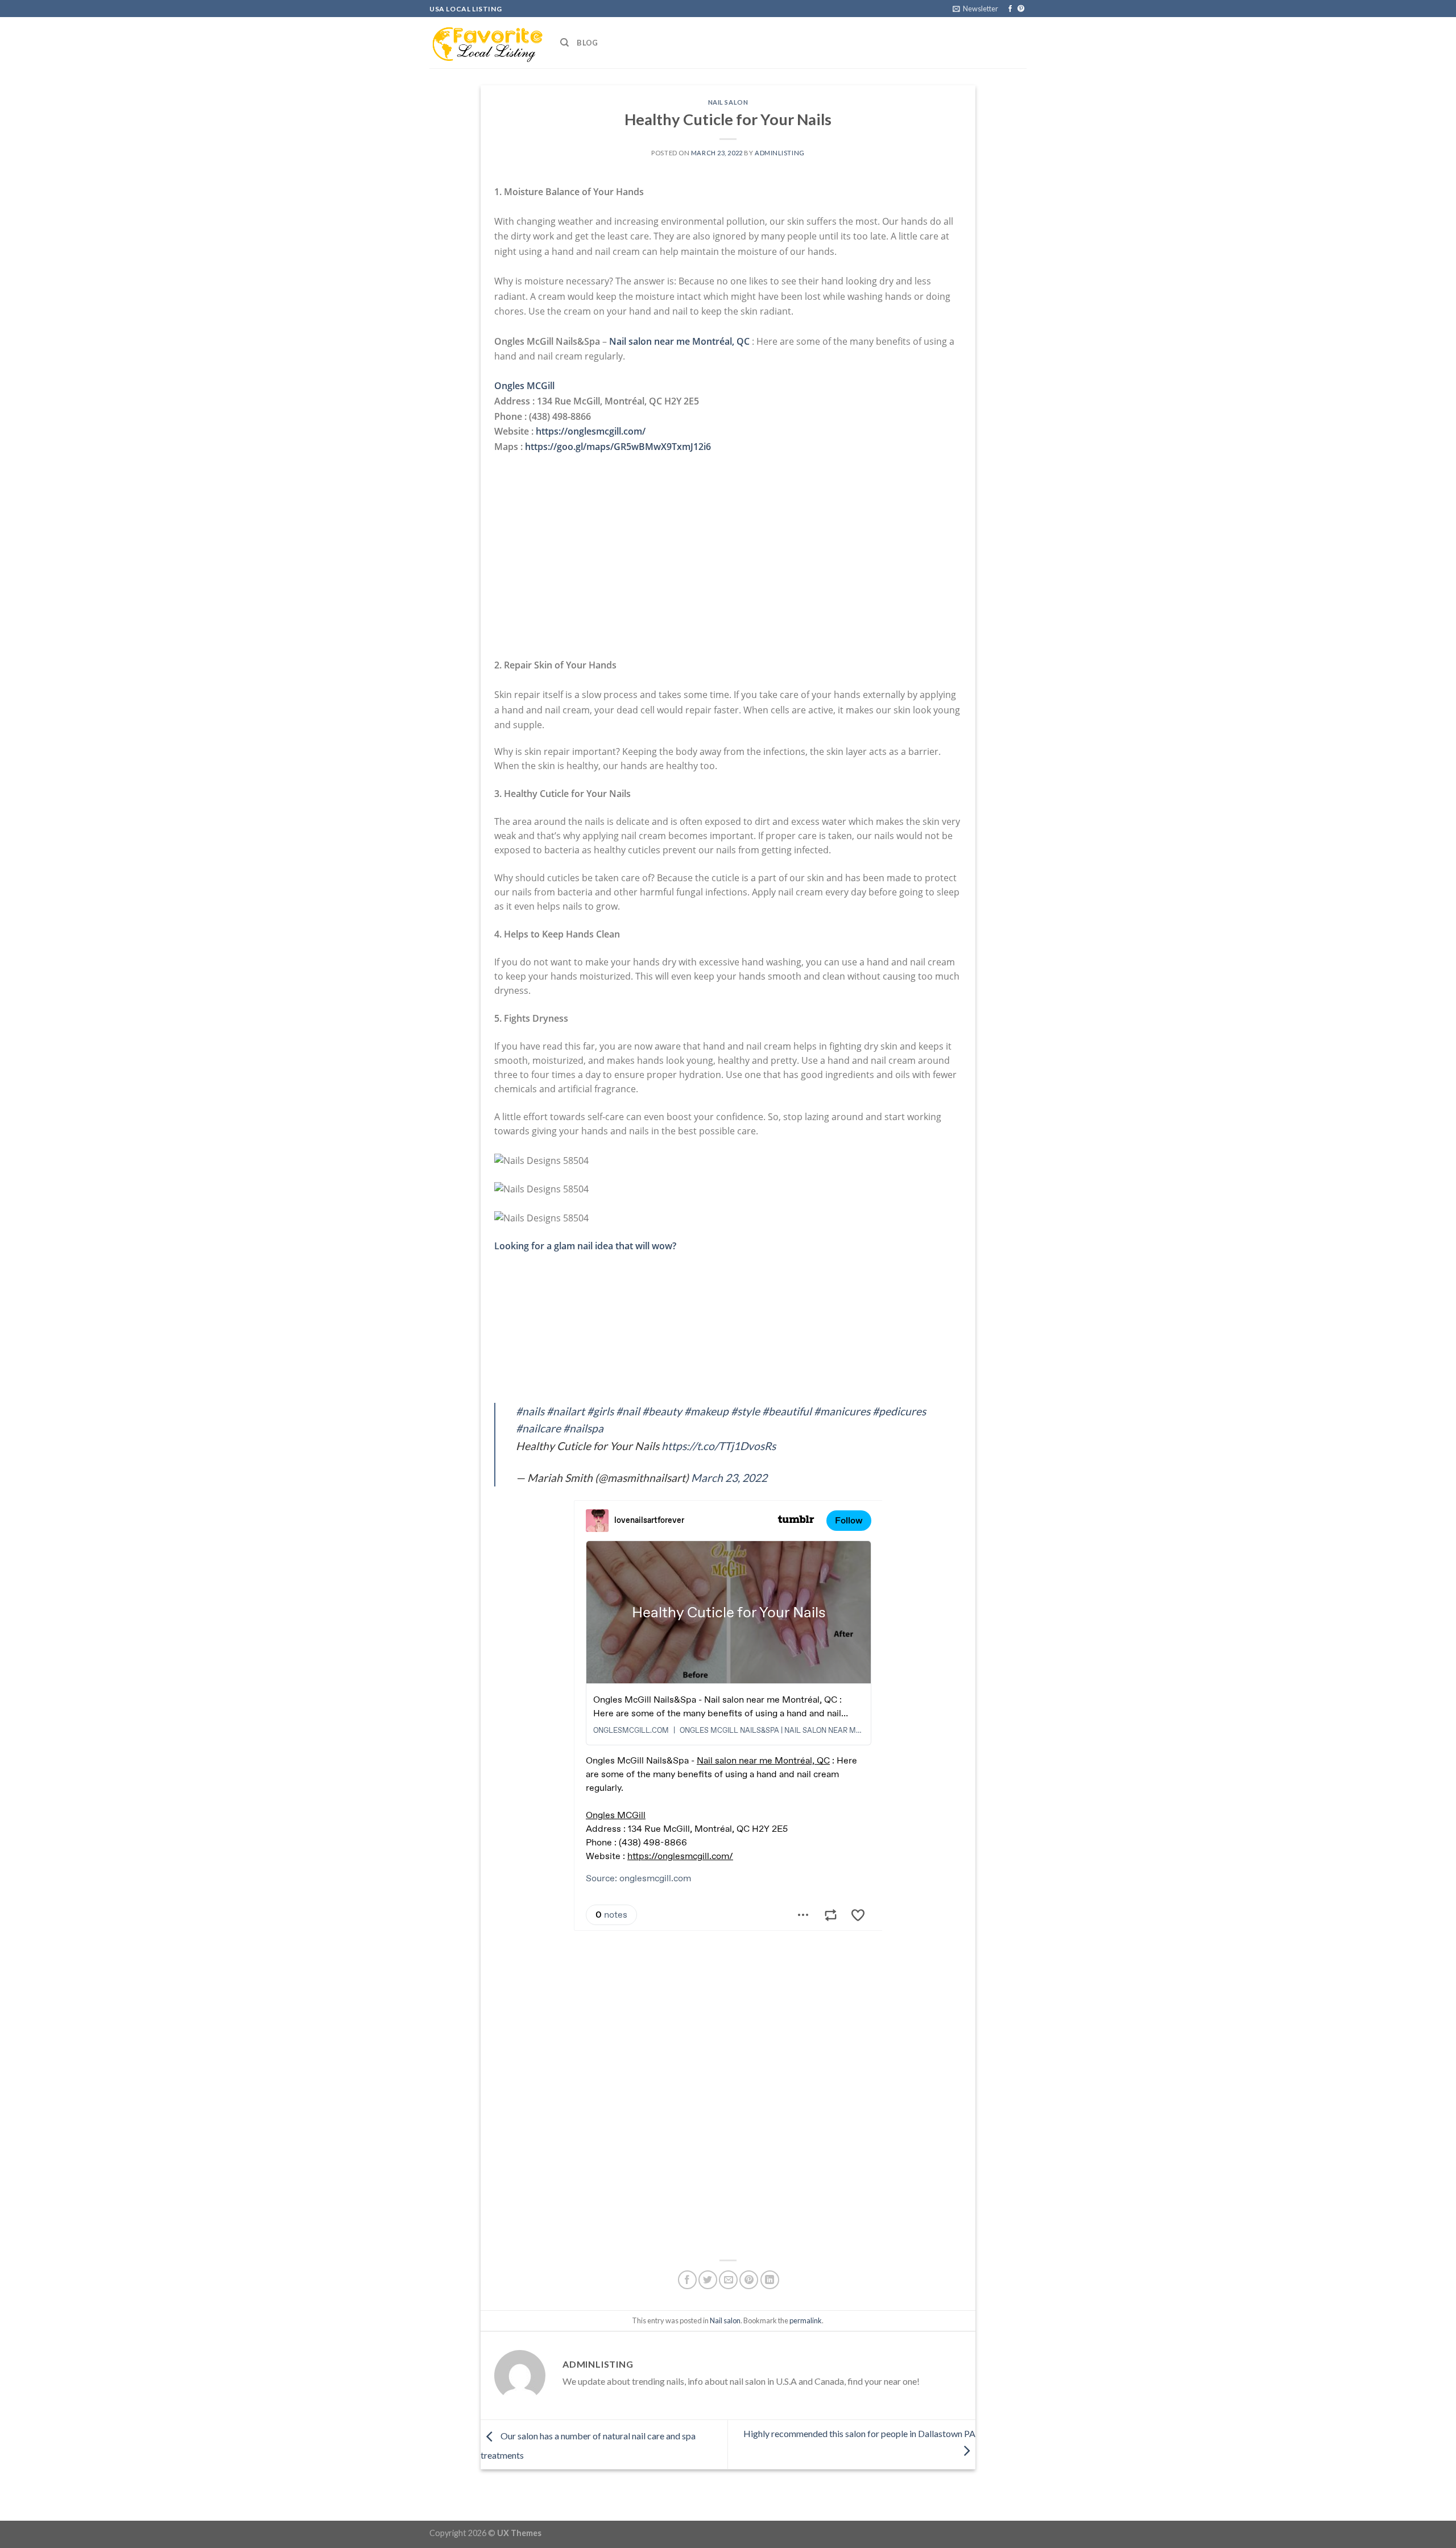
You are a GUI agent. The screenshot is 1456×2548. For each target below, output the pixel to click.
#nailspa (583, 1428)
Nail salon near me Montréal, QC (679, 341)
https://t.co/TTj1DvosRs (719, 1446)
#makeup (706, 1411)
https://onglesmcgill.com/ (591, 431)
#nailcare (538, 1428)
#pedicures (899, 1411)
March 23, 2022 (729, 1478)
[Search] (564, 43)
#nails (530, 1411)
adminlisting (780, 153)
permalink (806, 2320)
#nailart (566, 1411)
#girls (600, 1411)
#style (745, 1411)
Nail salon (728, 102)
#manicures (842, 1411)
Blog (587, 43)
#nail (628, 1411)
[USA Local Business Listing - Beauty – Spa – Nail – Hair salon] (486, 43)
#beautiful (787, 1411)
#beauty (662, 1411)
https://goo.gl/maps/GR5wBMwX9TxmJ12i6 (618, 447)
